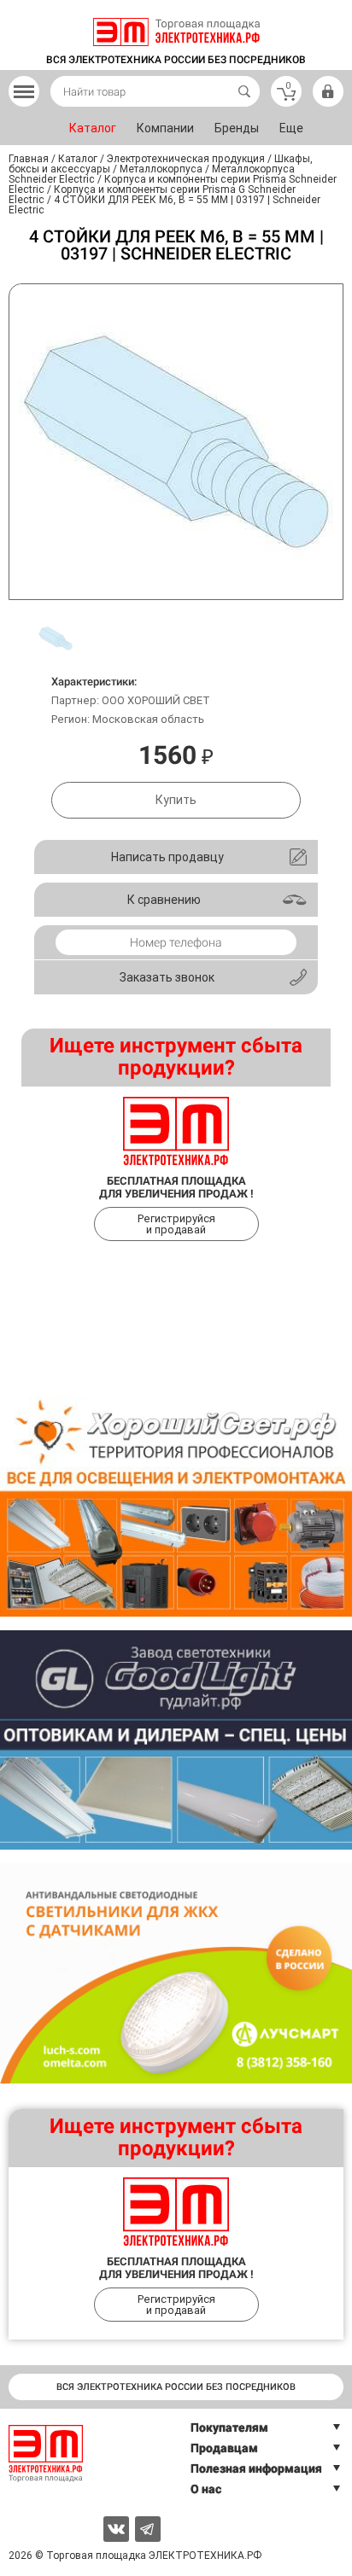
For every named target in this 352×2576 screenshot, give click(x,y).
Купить (176, 800)
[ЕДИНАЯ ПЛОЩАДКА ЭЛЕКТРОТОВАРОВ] (176, 32)
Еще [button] (291, 128)
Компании (165, 128)
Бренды (237, 128)
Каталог (93, 128)
